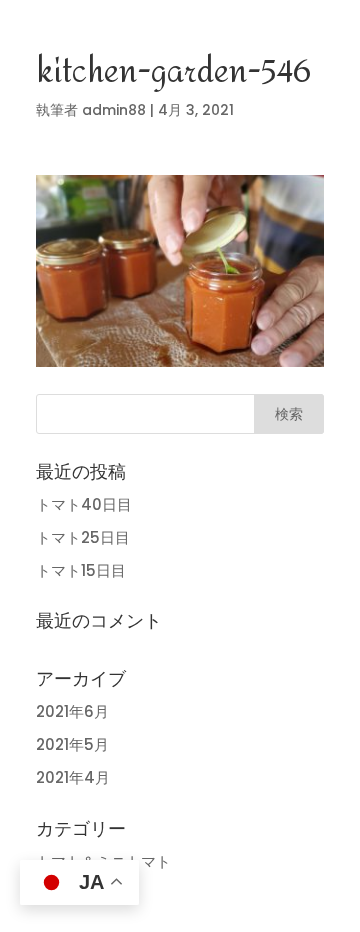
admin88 (114, 110)
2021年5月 (72, 744)
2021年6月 (72, 711)
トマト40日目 (84, 504)
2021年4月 (73, 777)
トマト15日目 (81, 570)
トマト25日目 (83, 537)
